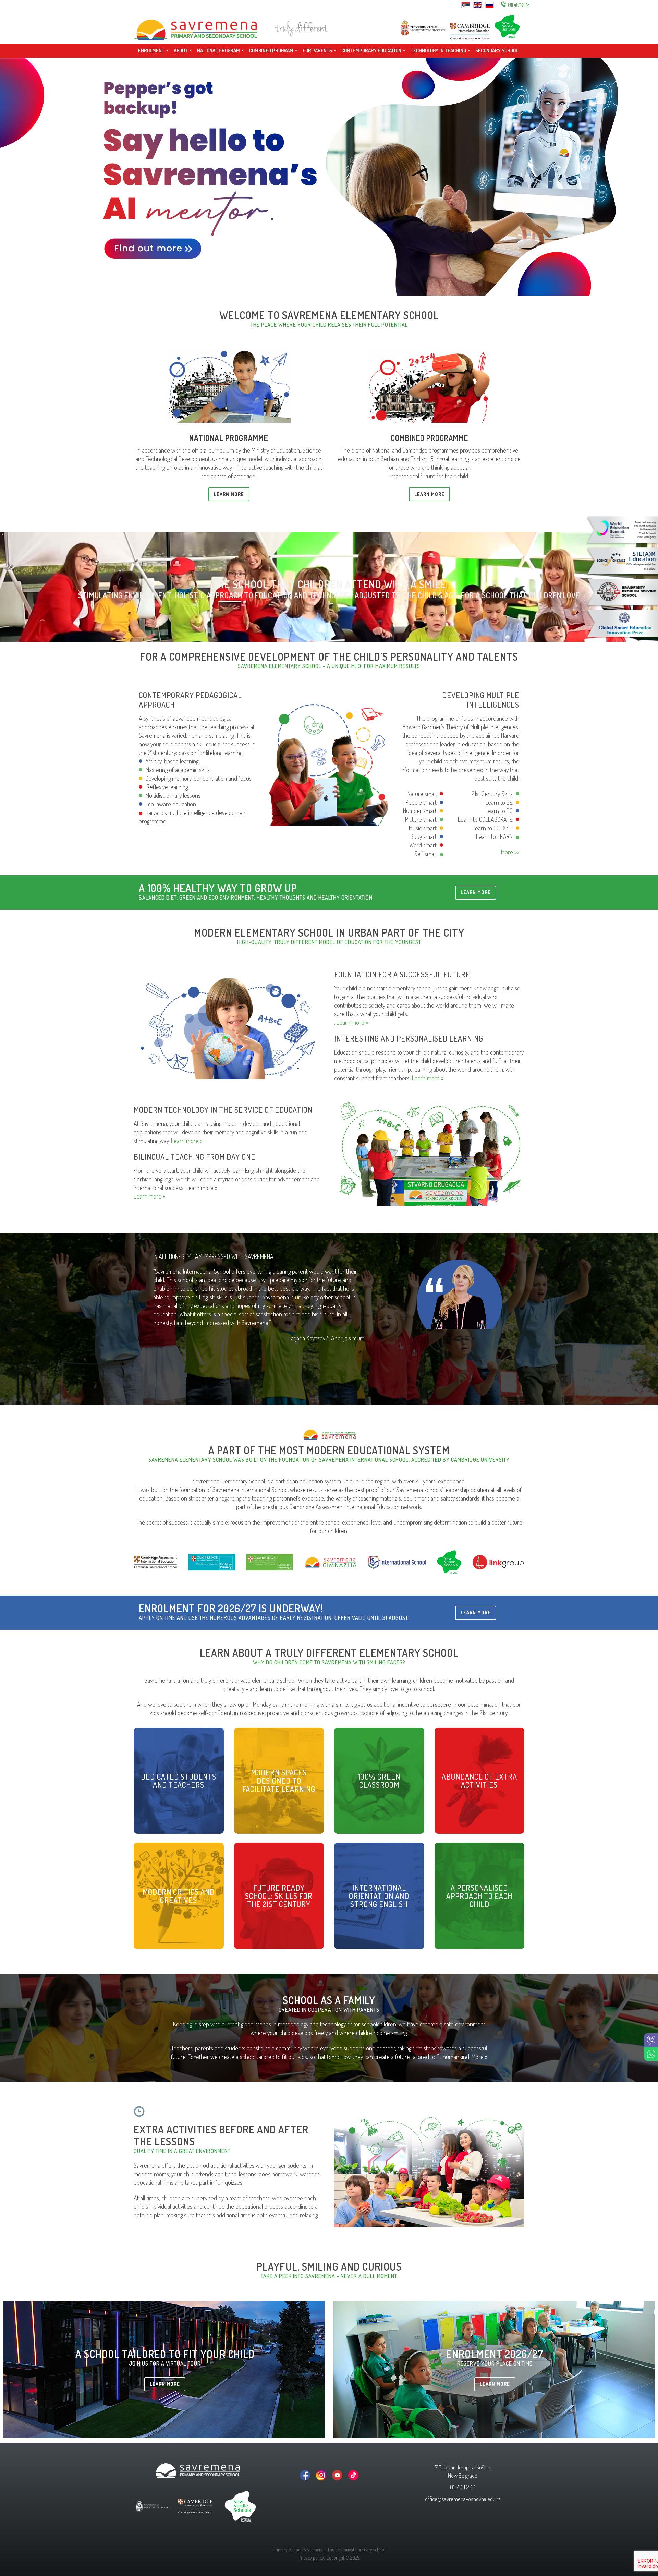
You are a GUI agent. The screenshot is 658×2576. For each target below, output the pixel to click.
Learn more (476, 892)
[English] (478, 4)
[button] (310, 1403)
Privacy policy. (312, 2558)
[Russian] (490, 4)
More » (479, 2057)
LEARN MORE (229, 494)
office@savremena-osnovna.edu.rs (463, 2499)
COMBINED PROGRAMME (429, 438)
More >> (510, 852)
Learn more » (352, 1022)
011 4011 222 (519, 5)
